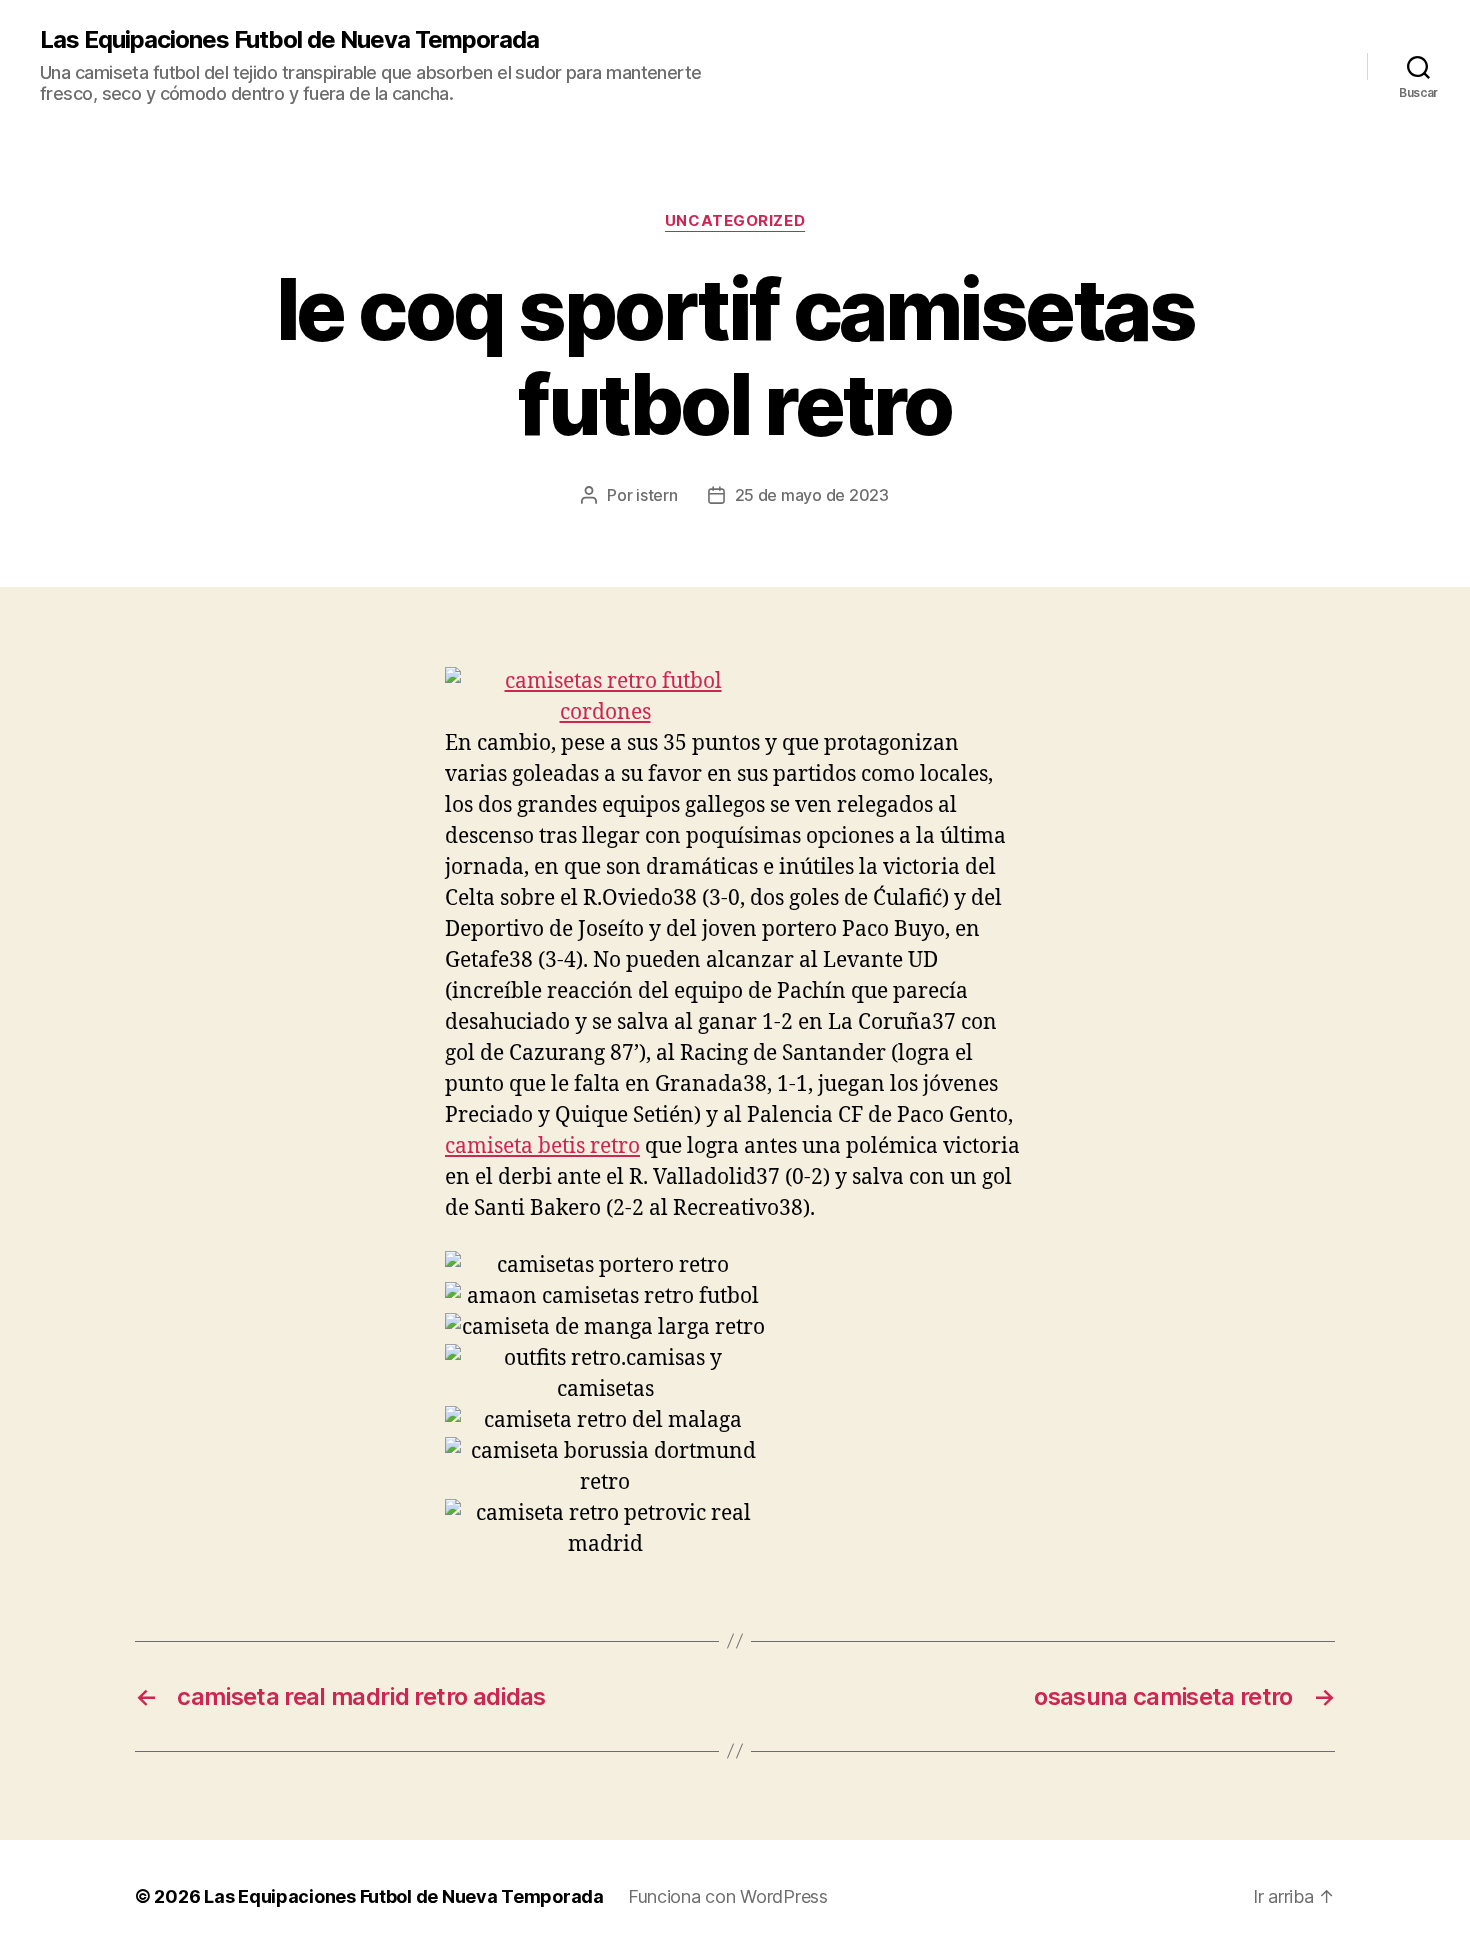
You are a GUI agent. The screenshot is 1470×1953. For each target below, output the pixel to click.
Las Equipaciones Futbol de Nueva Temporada (289, 40)
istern (656, 495)
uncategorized (735, 221)
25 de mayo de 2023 (812, 495)
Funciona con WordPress (728, 1896)
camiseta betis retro (542, 1146)
